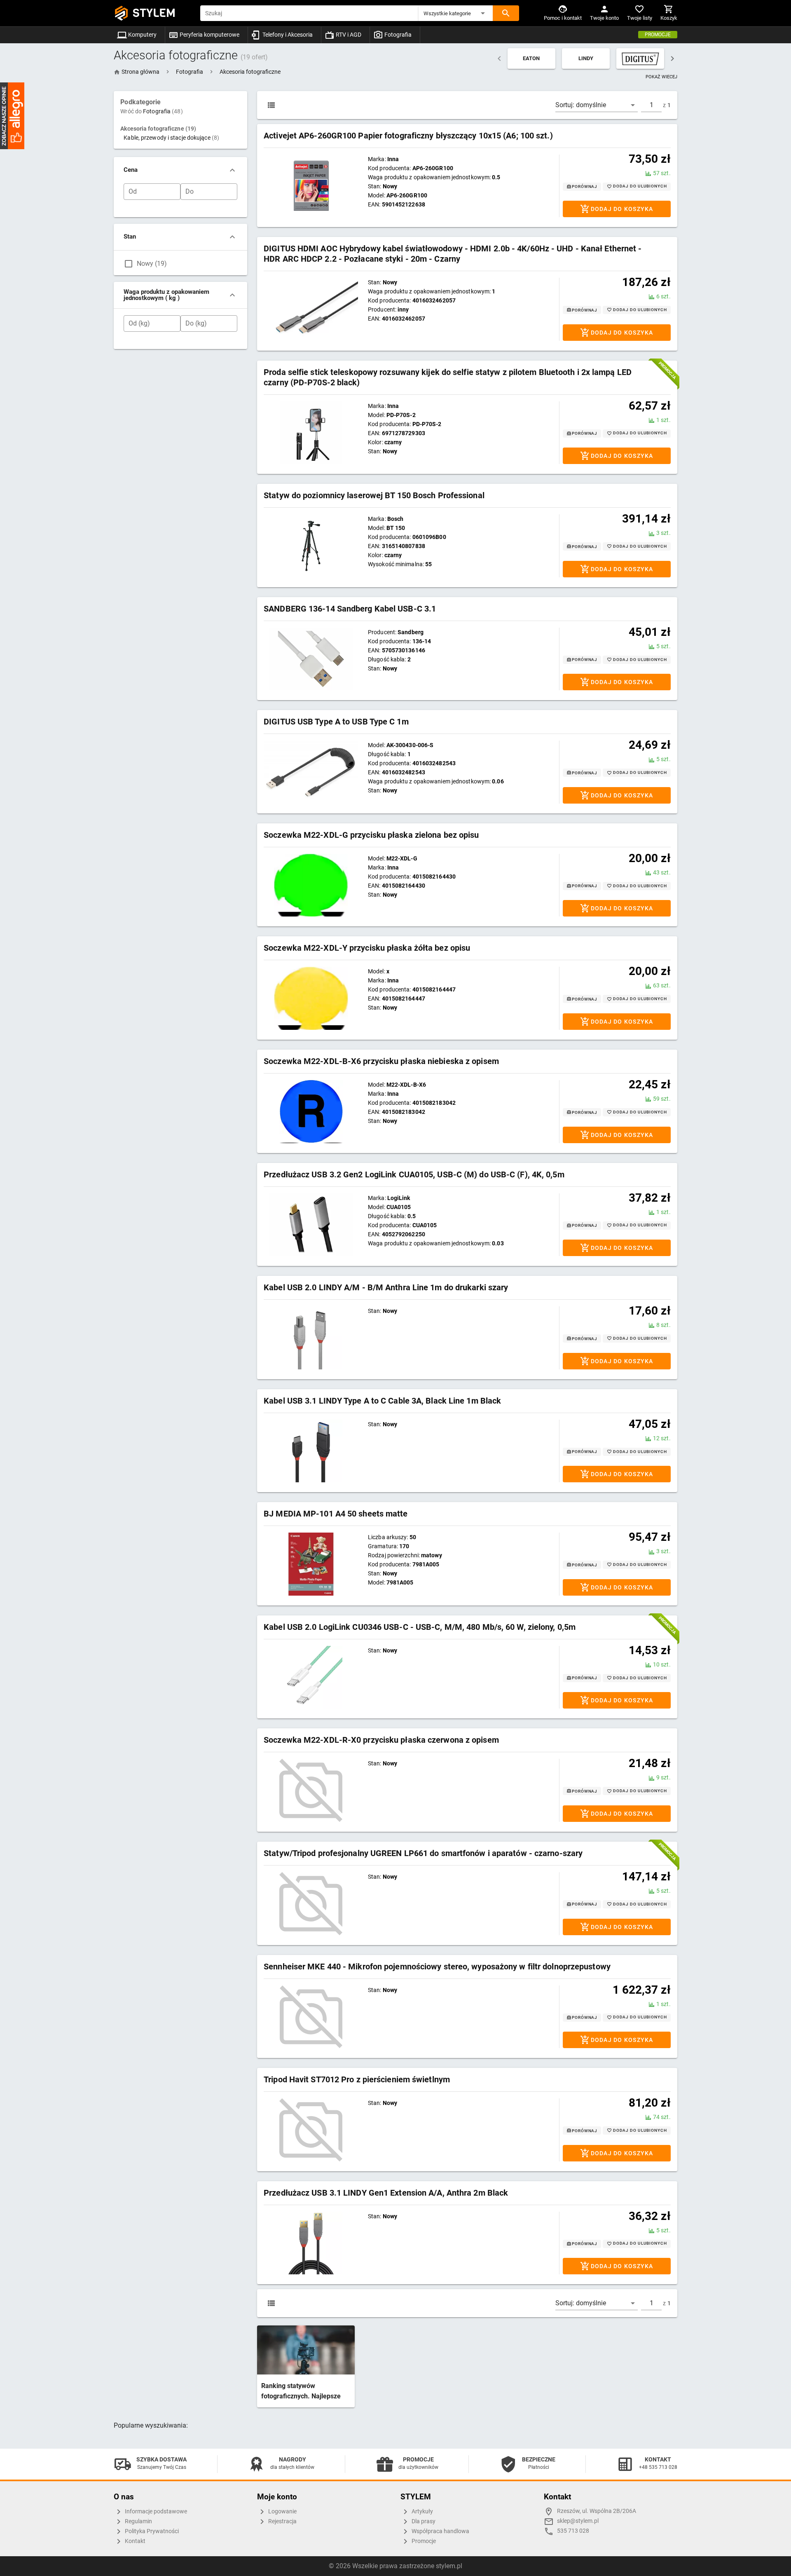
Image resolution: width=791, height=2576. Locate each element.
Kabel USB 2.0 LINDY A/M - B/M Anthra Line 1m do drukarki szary (386, 1287)
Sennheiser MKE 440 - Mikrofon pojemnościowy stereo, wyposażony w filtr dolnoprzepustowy (437, 1967)
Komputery (142, 35)
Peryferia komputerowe (209, 35)
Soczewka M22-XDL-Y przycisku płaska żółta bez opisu (367, 948)
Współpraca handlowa (440, 2531)
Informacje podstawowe (155, 2512)
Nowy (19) (152, 264)
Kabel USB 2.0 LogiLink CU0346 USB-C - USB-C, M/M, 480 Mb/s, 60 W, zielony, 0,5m (420, 1627)
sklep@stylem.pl (578, 2521)
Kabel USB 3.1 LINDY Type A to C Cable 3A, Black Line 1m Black (382, 1401)
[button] (456, 13)
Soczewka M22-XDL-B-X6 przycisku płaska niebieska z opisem (381, 1061)
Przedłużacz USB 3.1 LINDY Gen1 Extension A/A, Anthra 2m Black (386, 2193)
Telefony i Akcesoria (287, 35)
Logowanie (282, 2512)
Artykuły (422, 2512)
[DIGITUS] (640, 59)
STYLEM (154, 13)
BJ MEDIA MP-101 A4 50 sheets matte (336, 1514)
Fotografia (397, 35)
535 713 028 (573, 2531)
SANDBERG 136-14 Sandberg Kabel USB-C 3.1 (350, 609)
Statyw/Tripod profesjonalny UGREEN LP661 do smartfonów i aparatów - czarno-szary (423, 1853)
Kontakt (135, 2541)
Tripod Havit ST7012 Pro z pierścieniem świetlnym (357, 2079)
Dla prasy (423, 2521)
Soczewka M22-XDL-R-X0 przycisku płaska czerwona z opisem (381, 1740)
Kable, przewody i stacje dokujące (171, 138)
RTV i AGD (348, 35)
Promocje (658, 35)
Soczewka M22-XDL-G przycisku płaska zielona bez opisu (371, 835)
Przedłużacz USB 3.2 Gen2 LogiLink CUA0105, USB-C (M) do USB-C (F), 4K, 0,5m (414, 1174)
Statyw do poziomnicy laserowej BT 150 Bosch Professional (374, 495)
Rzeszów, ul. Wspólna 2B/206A (597, 2511)
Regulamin (138, 2521)
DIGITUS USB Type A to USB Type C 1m (336, 722)
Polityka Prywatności (151, 2531)
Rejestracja (282, 2521)
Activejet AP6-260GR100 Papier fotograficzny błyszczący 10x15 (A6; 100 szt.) (408, 136)
